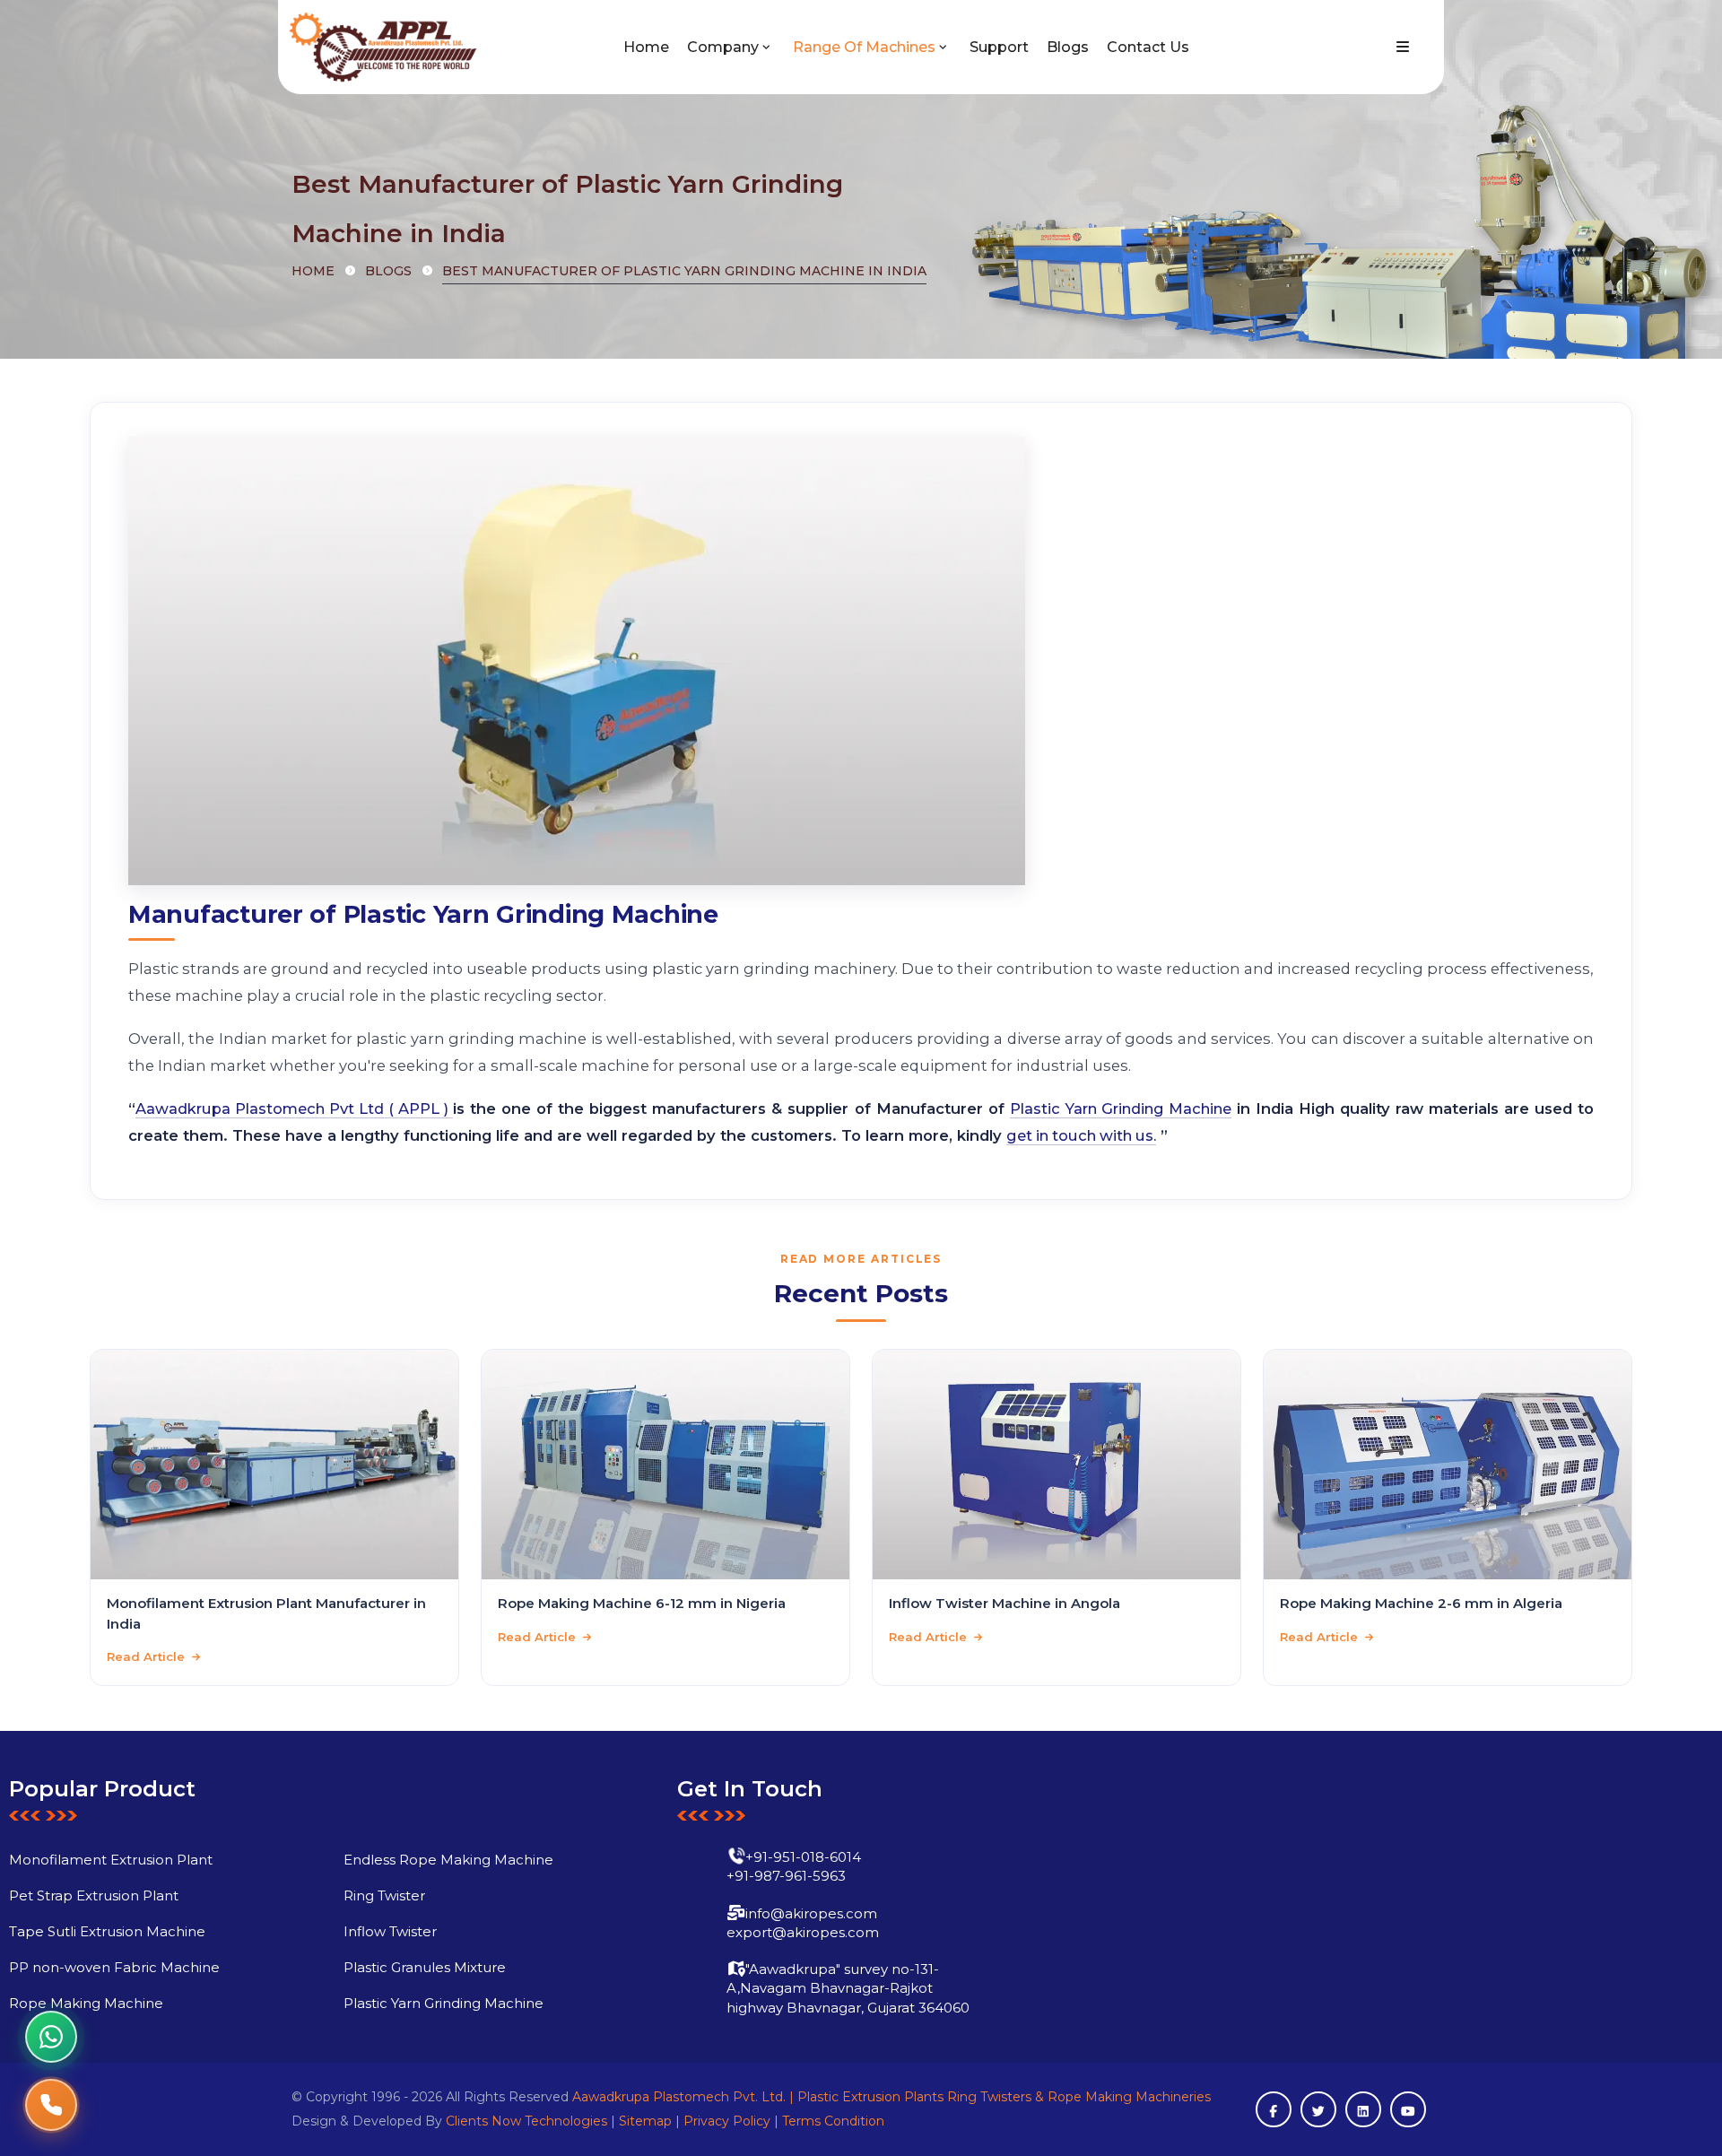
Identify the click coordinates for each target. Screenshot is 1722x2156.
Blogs (1068, 47)
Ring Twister (384, 1895)
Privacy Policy (727, 2121)
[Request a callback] (51, 2105)
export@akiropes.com (803, 1932)
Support (999, 47)
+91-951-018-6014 (803, 1857)
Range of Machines (864, 47)
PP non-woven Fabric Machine (114, 1967)
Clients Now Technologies (526, 2121)
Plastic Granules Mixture (425, 1967)
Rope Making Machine (86, 2003)
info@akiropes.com (811, 1913)
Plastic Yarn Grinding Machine (1121, 1108)
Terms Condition (833, 2121)
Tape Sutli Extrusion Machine (107, 1931)
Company (723, 47)
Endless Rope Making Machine (448, 1860)
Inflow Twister (390, 1931)
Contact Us (1148, 47)
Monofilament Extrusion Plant (111, 1860)
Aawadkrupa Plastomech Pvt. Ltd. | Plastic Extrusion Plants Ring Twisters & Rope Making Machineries (891, 2097)
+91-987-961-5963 (786, 1876)
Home (646, 47)
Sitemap (645, 2121)
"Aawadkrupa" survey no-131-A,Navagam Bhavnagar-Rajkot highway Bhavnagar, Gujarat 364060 (848, 1988)
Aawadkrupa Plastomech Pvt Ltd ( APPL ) (294, 1108)
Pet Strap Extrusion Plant (94, 1895)
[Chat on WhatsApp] (51, 2037)
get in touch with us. (1081, 1135)
